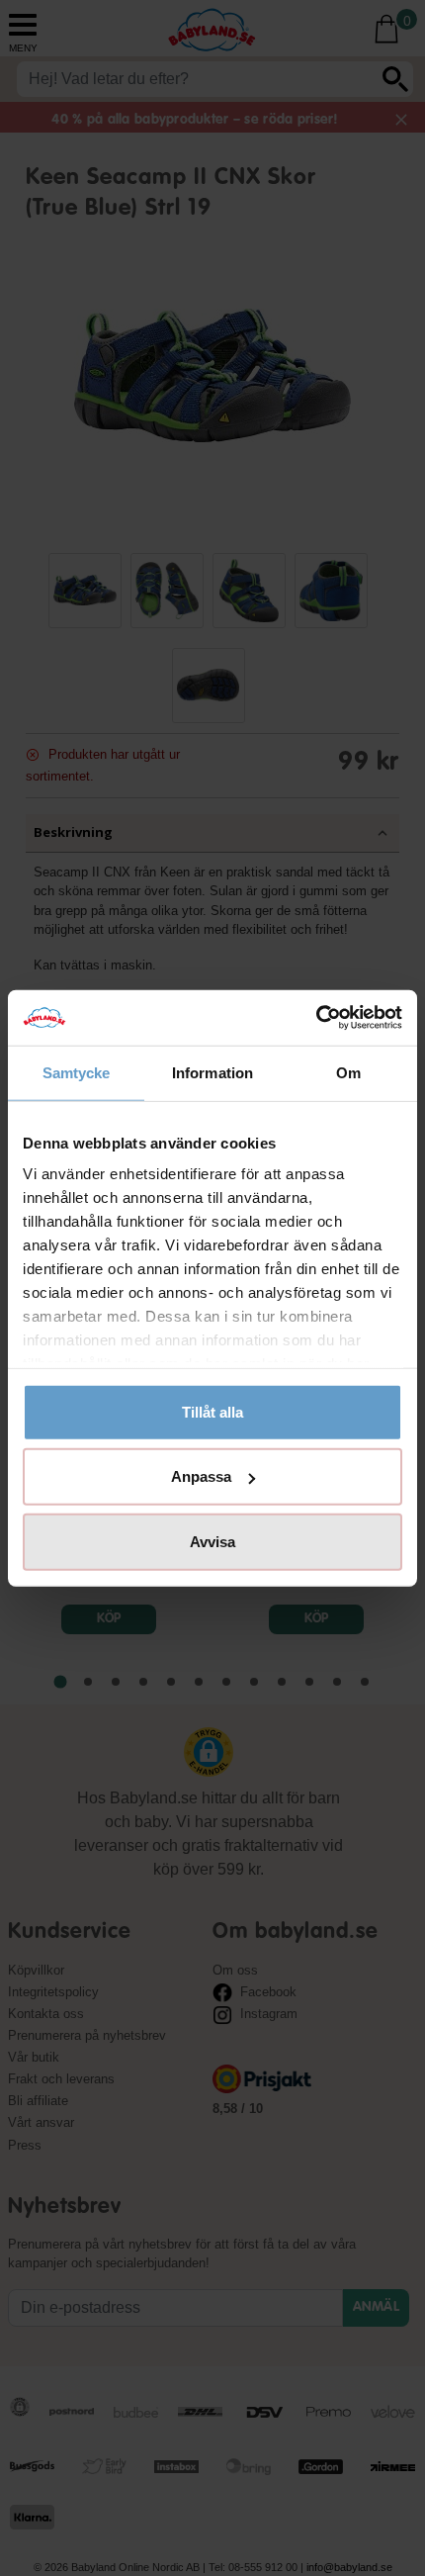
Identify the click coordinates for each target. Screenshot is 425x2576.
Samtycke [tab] (77, 1072)
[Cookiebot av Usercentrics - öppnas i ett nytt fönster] (316, 1018)
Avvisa (212, 1541)
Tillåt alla (212, 1411)
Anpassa (201, 1476)
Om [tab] (348, 1072)
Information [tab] (212, 1072)
